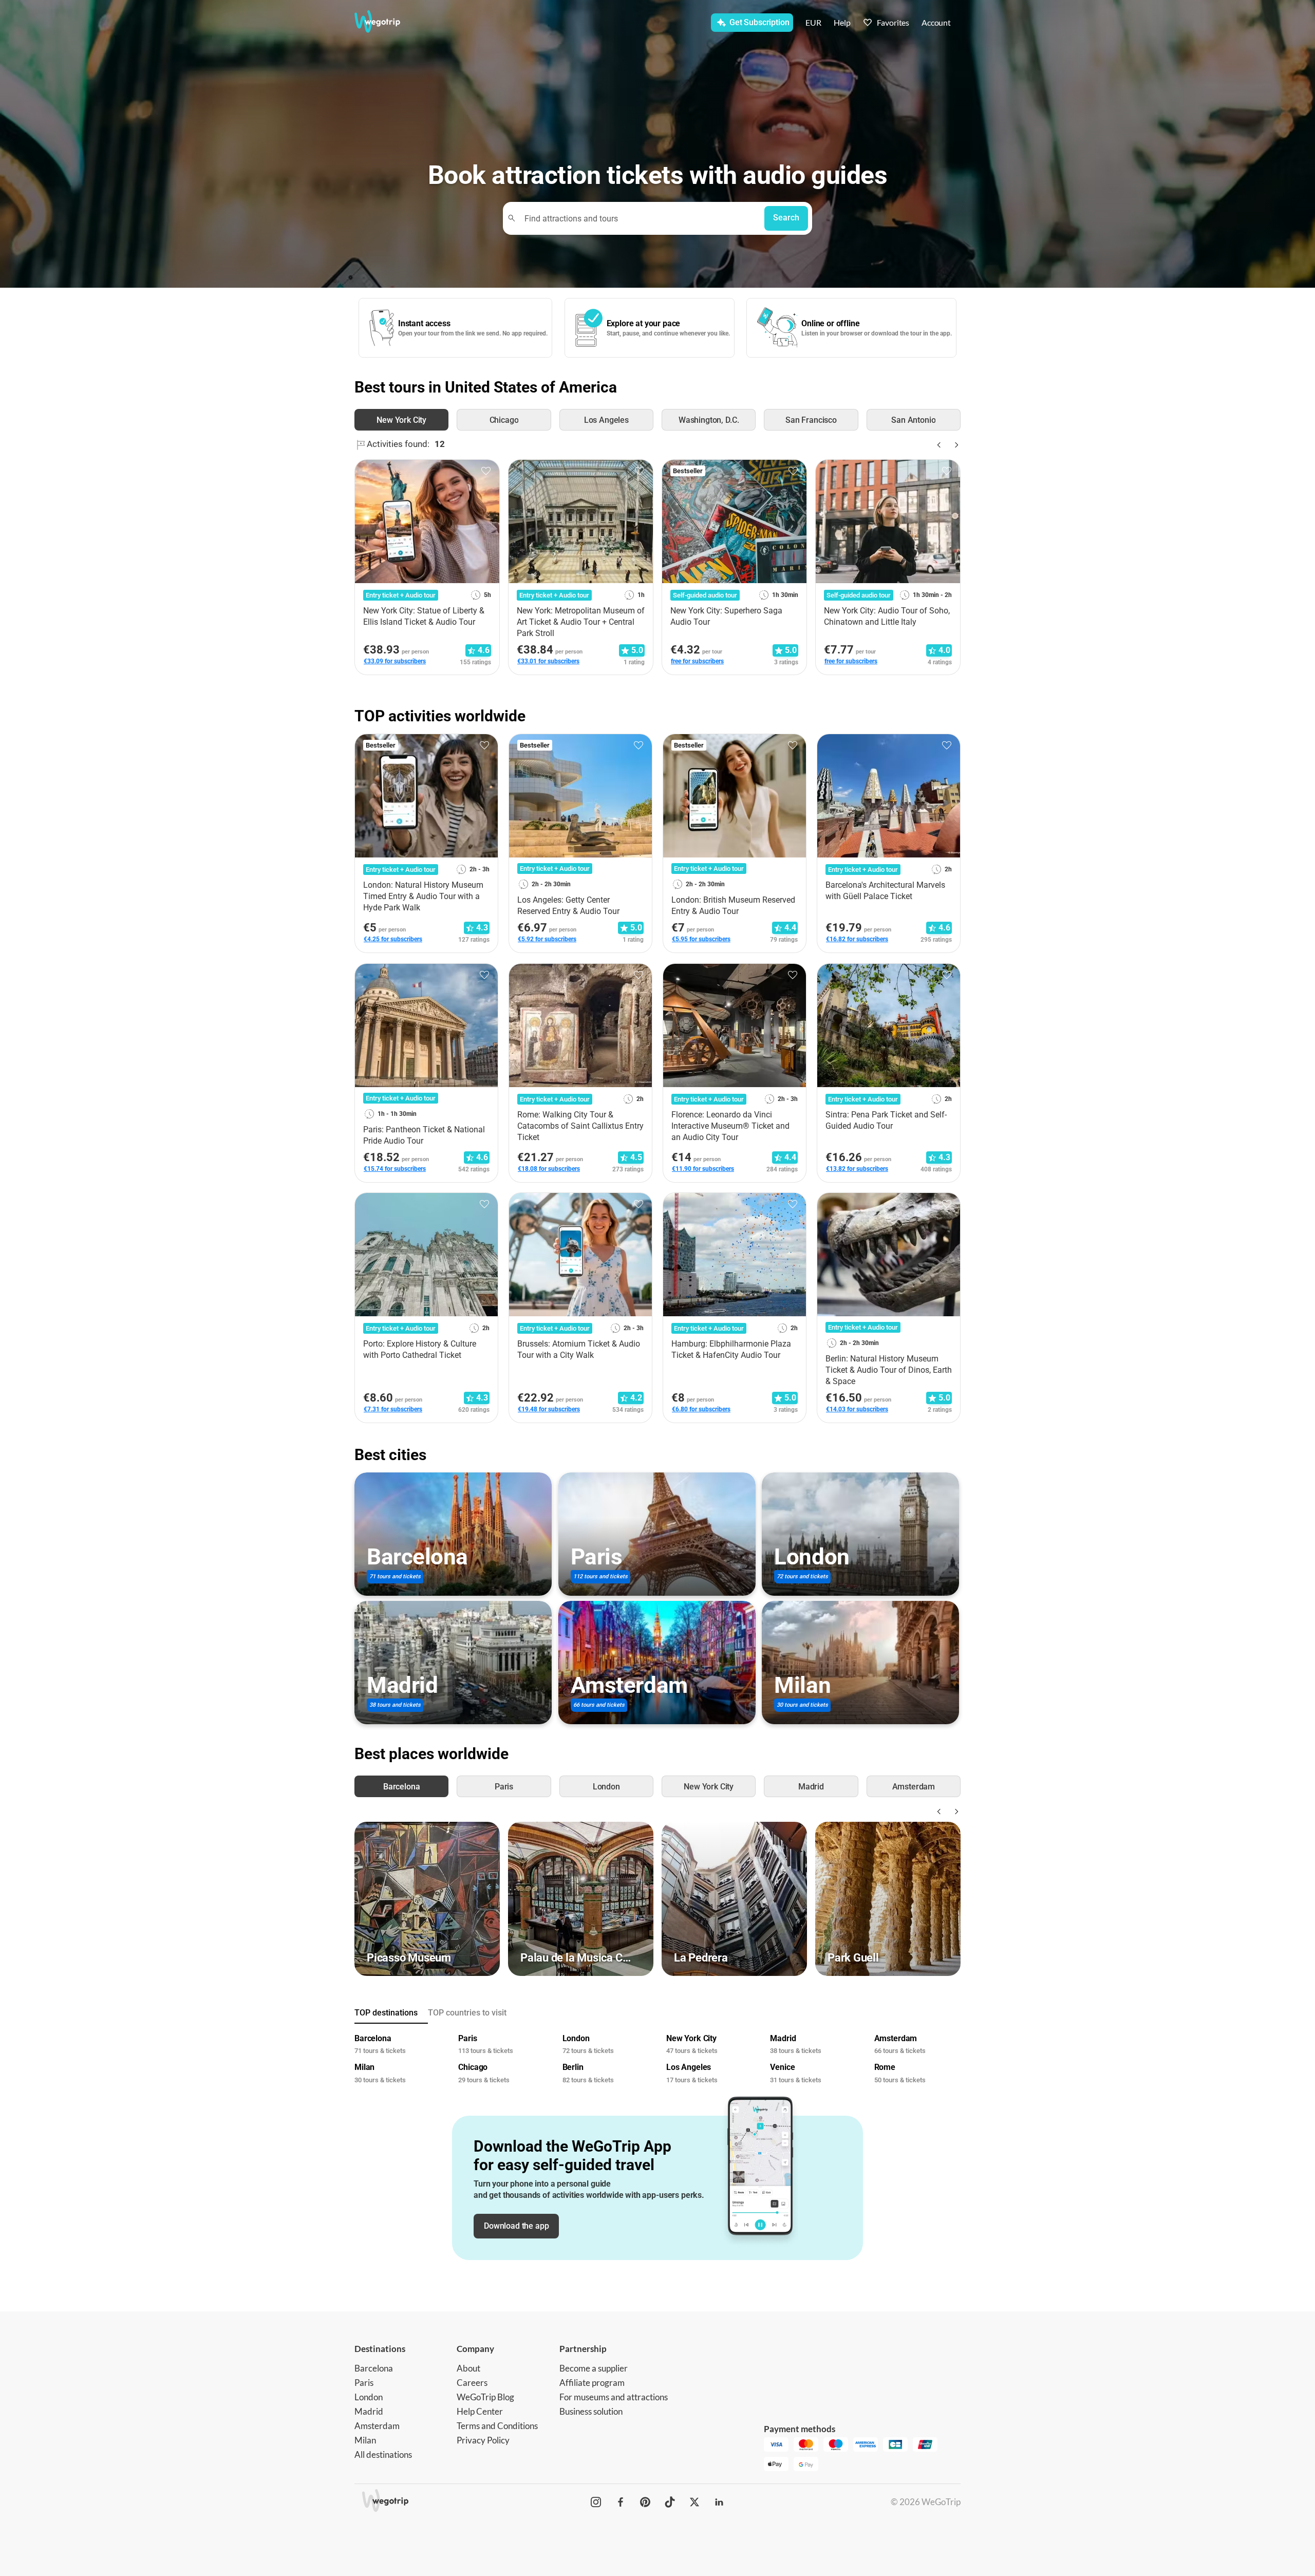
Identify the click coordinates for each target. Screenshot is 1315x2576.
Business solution (591, 2411)
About (468, 2368)
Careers (472, 2383)
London (369, 2397)
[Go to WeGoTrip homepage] (387, 22)
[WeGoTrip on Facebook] (621, 2502)
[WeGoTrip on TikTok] (670, 2502)
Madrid (369, 2411)
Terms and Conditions (497, 2426)
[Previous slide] (938, 445)
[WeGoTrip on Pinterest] (645, 2502)
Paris (364, 2383)
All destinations (383, 2454)
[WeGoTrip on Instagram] (596, 2502)
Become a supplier (594, 2368)
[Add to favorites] (486, 471)
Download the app (516, 2226)
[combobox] (638, 218)
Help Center (480, 2411)
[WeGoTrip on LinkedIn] (719, 2502)
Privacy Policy (483, 2440)
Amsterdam (377, 2426)
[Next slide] (954, 445)
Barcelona (374, 2368)
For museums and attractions (614, 2397)
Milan (365, 2440)
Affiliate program (592, 2383)
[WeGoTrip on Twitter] (694, 2502)
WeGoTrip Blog (485, 2397)
